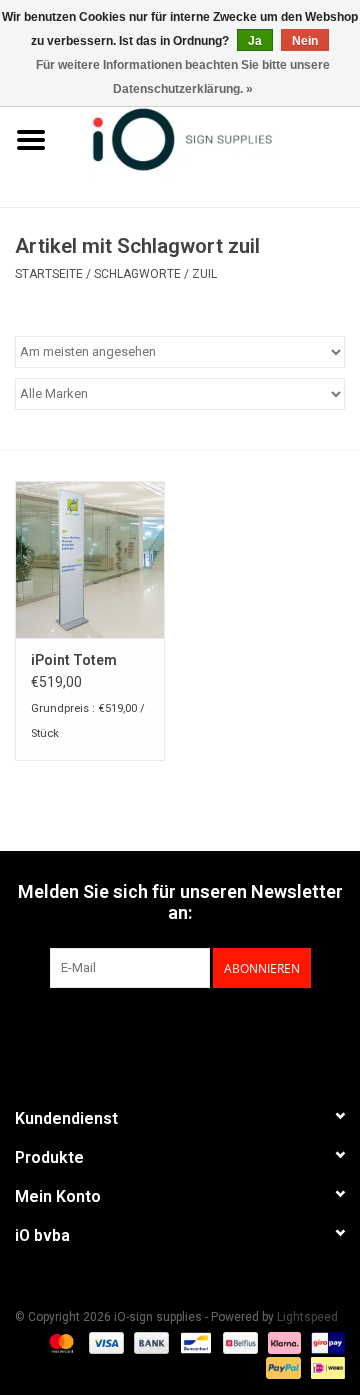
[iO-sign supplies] (211, 138)
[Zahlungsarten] (59, 1342)
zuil (204, 274)
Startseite (49, 274)
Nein (305, 41)
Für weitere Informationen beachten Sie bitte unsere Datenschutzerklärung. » (183, 77)
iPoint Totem (74, 660)
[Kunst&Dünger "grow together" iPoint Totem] (90, 559)
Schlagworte (137, 274)
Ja (255, 41)
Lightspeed (307, 1317)
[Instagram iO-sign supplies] (215, 1029)
